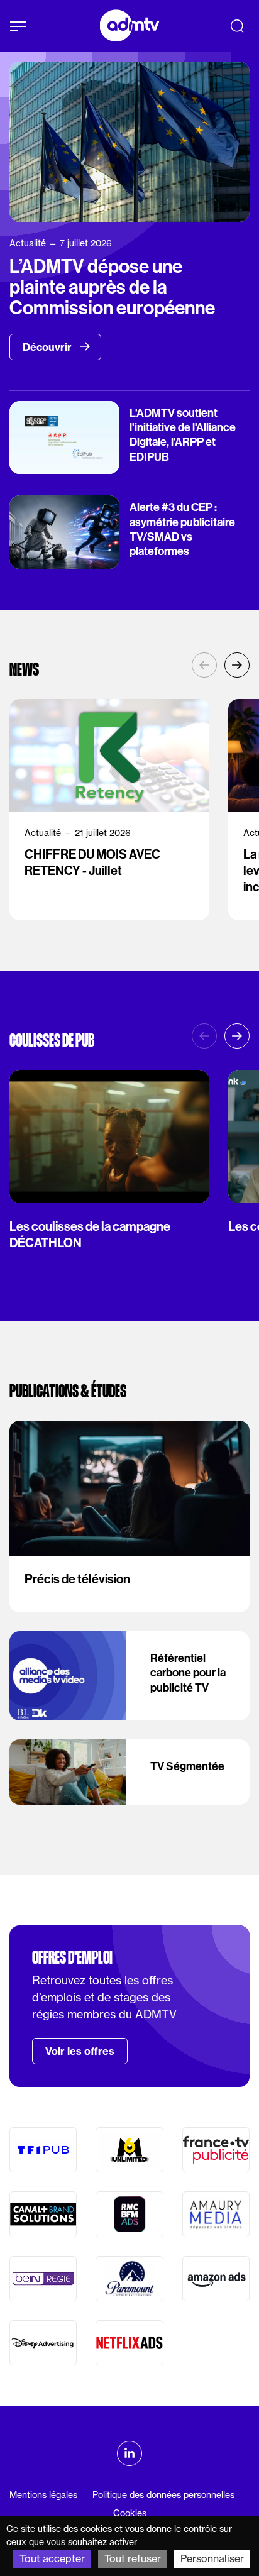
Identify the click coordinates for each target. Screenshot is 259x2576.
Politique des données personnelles (163, 2495)
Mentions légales (43, 2495)
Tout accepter (52, 2558)
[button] (237, 665)
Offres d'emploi (72, 1957)
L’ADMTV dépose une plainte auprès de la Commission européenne (112, 288)
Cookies (130, 2513)
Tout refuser (133, 2558)
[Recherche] (237, 26)
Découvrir (48, 347)
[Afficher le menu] (18, 26)
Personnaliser (212, 2558)
